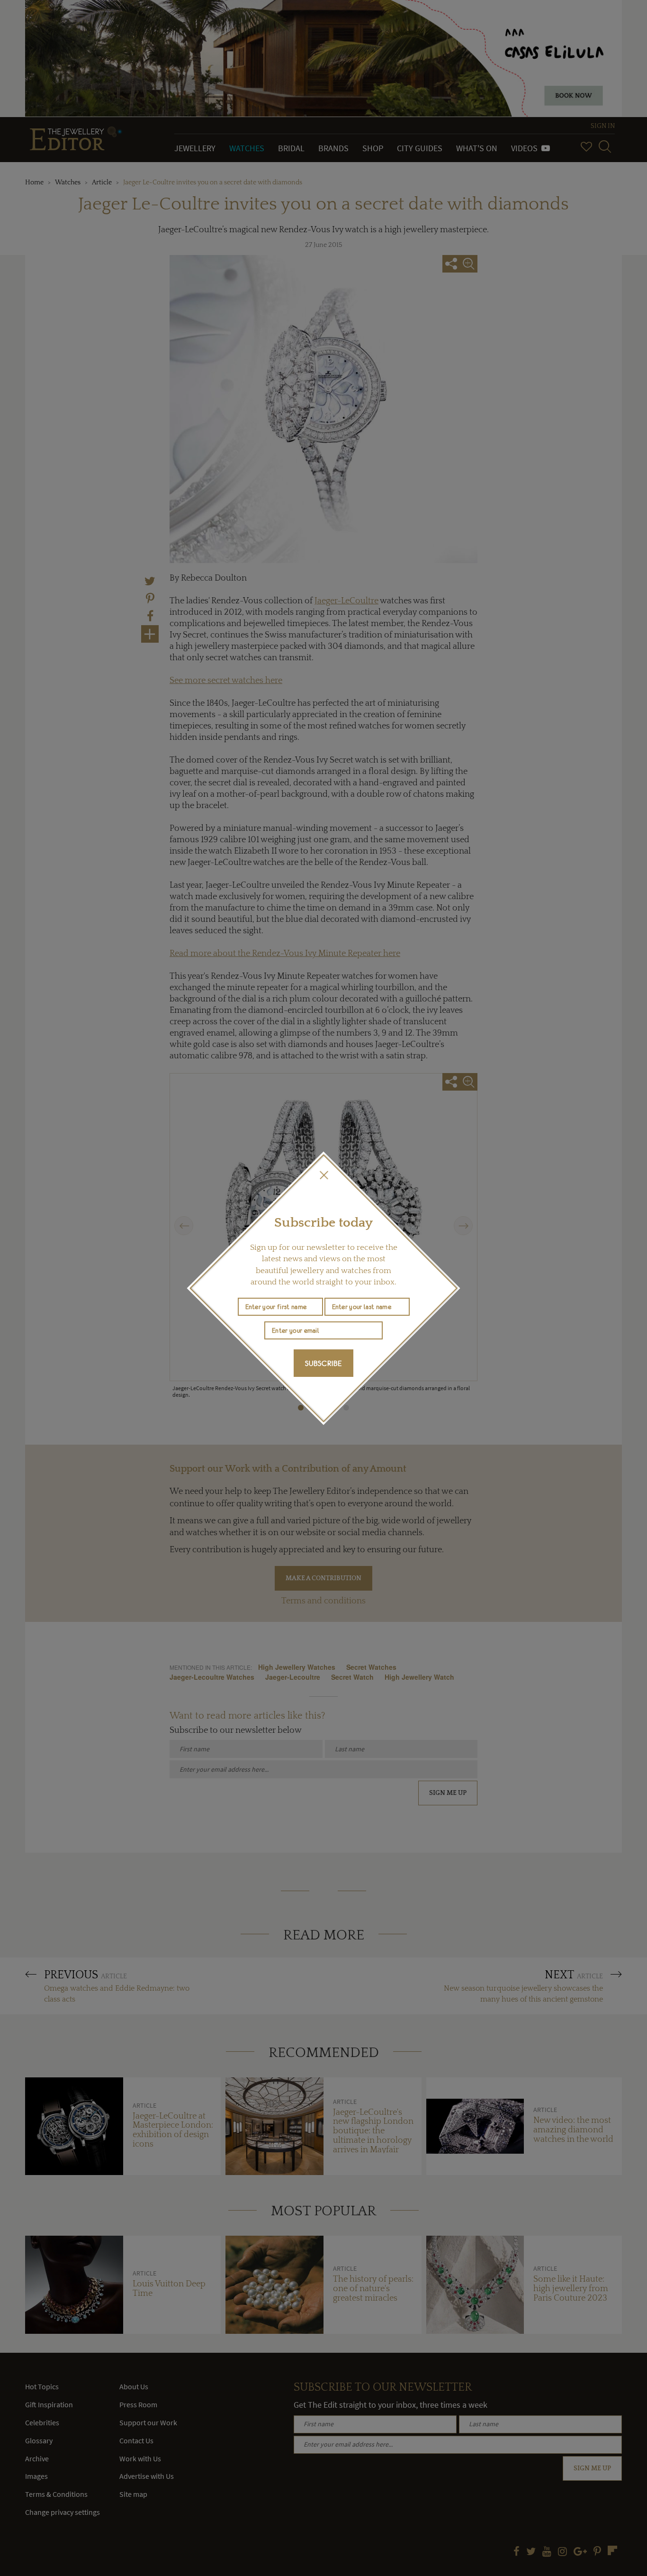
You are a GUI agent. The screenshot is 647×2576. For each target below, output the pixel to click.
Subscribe (323, 1363)
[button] (323, 1175)
